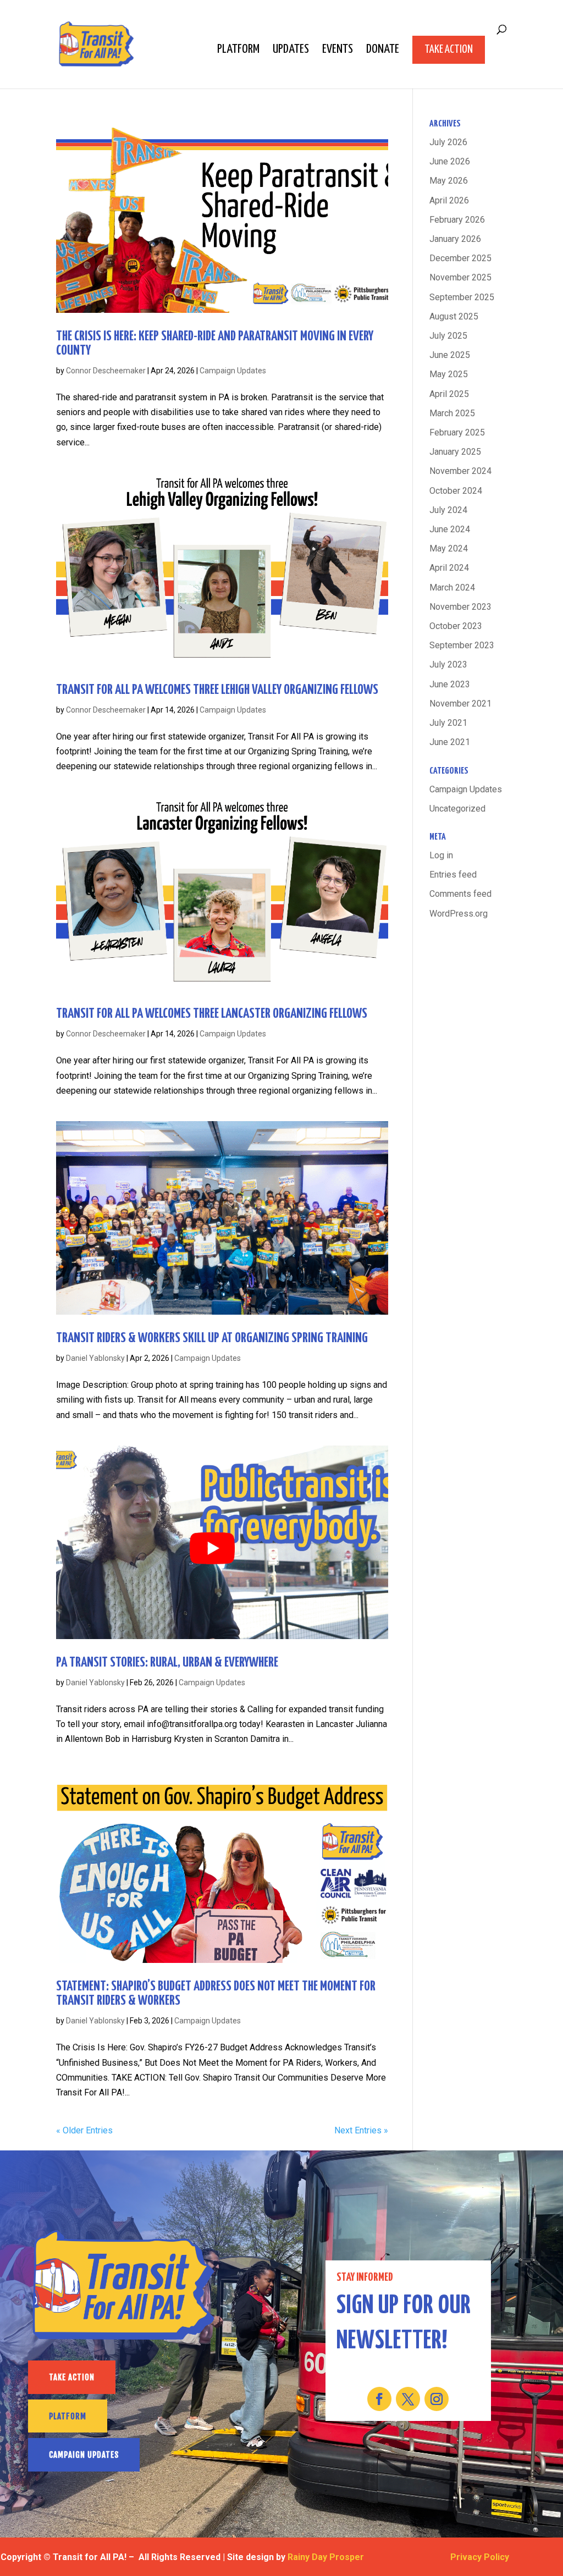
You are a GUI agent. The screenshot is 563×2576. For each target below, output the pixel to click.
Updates (291, 51)
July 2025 (448, 336)
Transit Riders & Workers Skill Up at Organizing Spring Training (212, 1338)
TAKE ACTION (72, 2377)
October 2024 (456, 491)
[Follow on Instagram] (437, 2399)
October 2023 (456, 626)
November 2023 (460, 607)
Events (338, 51)
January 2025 (455, 452)
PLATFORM (68, 2416)
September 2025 (462, 297)
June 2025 (450, 355)
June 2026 (450, 161)
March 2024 (452, 588)
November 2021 (460, 704)
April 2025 (449, 394)
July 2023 (448, 664)
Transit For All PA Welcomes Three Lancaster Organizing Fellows (212, 1014)
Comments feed (460, 894)
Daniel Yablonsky (95, 1358)
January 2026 (455, 239)
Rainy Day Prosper (326, 2557)
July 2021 (448, 723)
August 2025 (454, 316)
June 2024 (450, 529)
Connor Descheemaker (106, 371)
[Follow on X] (408, 2399)
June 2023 (450, 684)
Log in (441, 855)
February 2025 (457, 432)
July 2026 (448, 142)
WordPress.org (459, 914)
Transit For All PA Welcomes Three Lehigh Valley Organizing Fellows (217, 690)
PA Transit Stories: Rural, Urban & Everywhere (167, 1663)
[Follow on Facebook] (379, 2399)
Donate (383, 51)
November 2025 (460, 277)
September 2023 (462, 645)
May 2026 (449, 181)
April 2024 (449, 568)
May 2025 (449, 374)
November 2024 (460, 471)
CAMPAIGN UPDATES (84, 2455)
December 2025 (460, 258)
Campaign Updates (233, 371)
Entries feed (453, 875)
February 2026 (457, 220)
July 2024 (448, 510)
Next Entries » (361, 2130)
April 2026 (449, 200)
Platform (238, 51)
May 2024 (449, 548)
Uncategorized (457, 809)
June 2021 (450, 742)
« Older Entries (84, 2130)
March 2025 (452, 413)
